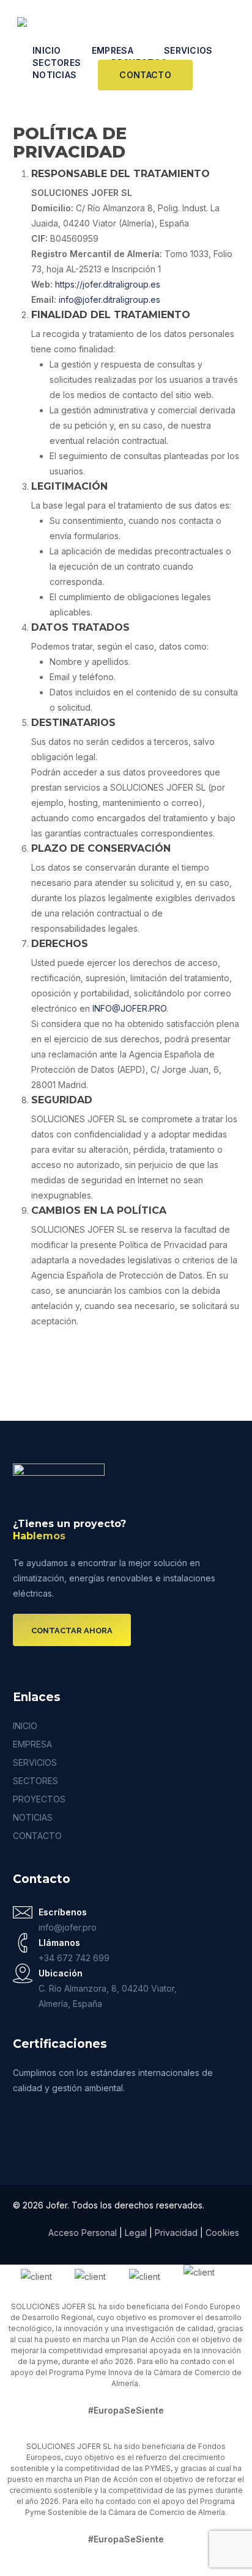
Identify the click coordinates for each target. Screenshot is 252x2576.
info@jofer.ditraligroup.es (109, 299)
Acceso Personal (83, 2233)
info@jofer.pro (68, 1927)
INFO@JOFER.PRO (129, 1008)
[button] (72, 1631)
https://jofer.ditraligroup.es (108, 284)
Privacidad (177, 2233)
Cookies (222, 2233)
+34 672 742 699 (74, 1958)
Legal (136, 2233)
